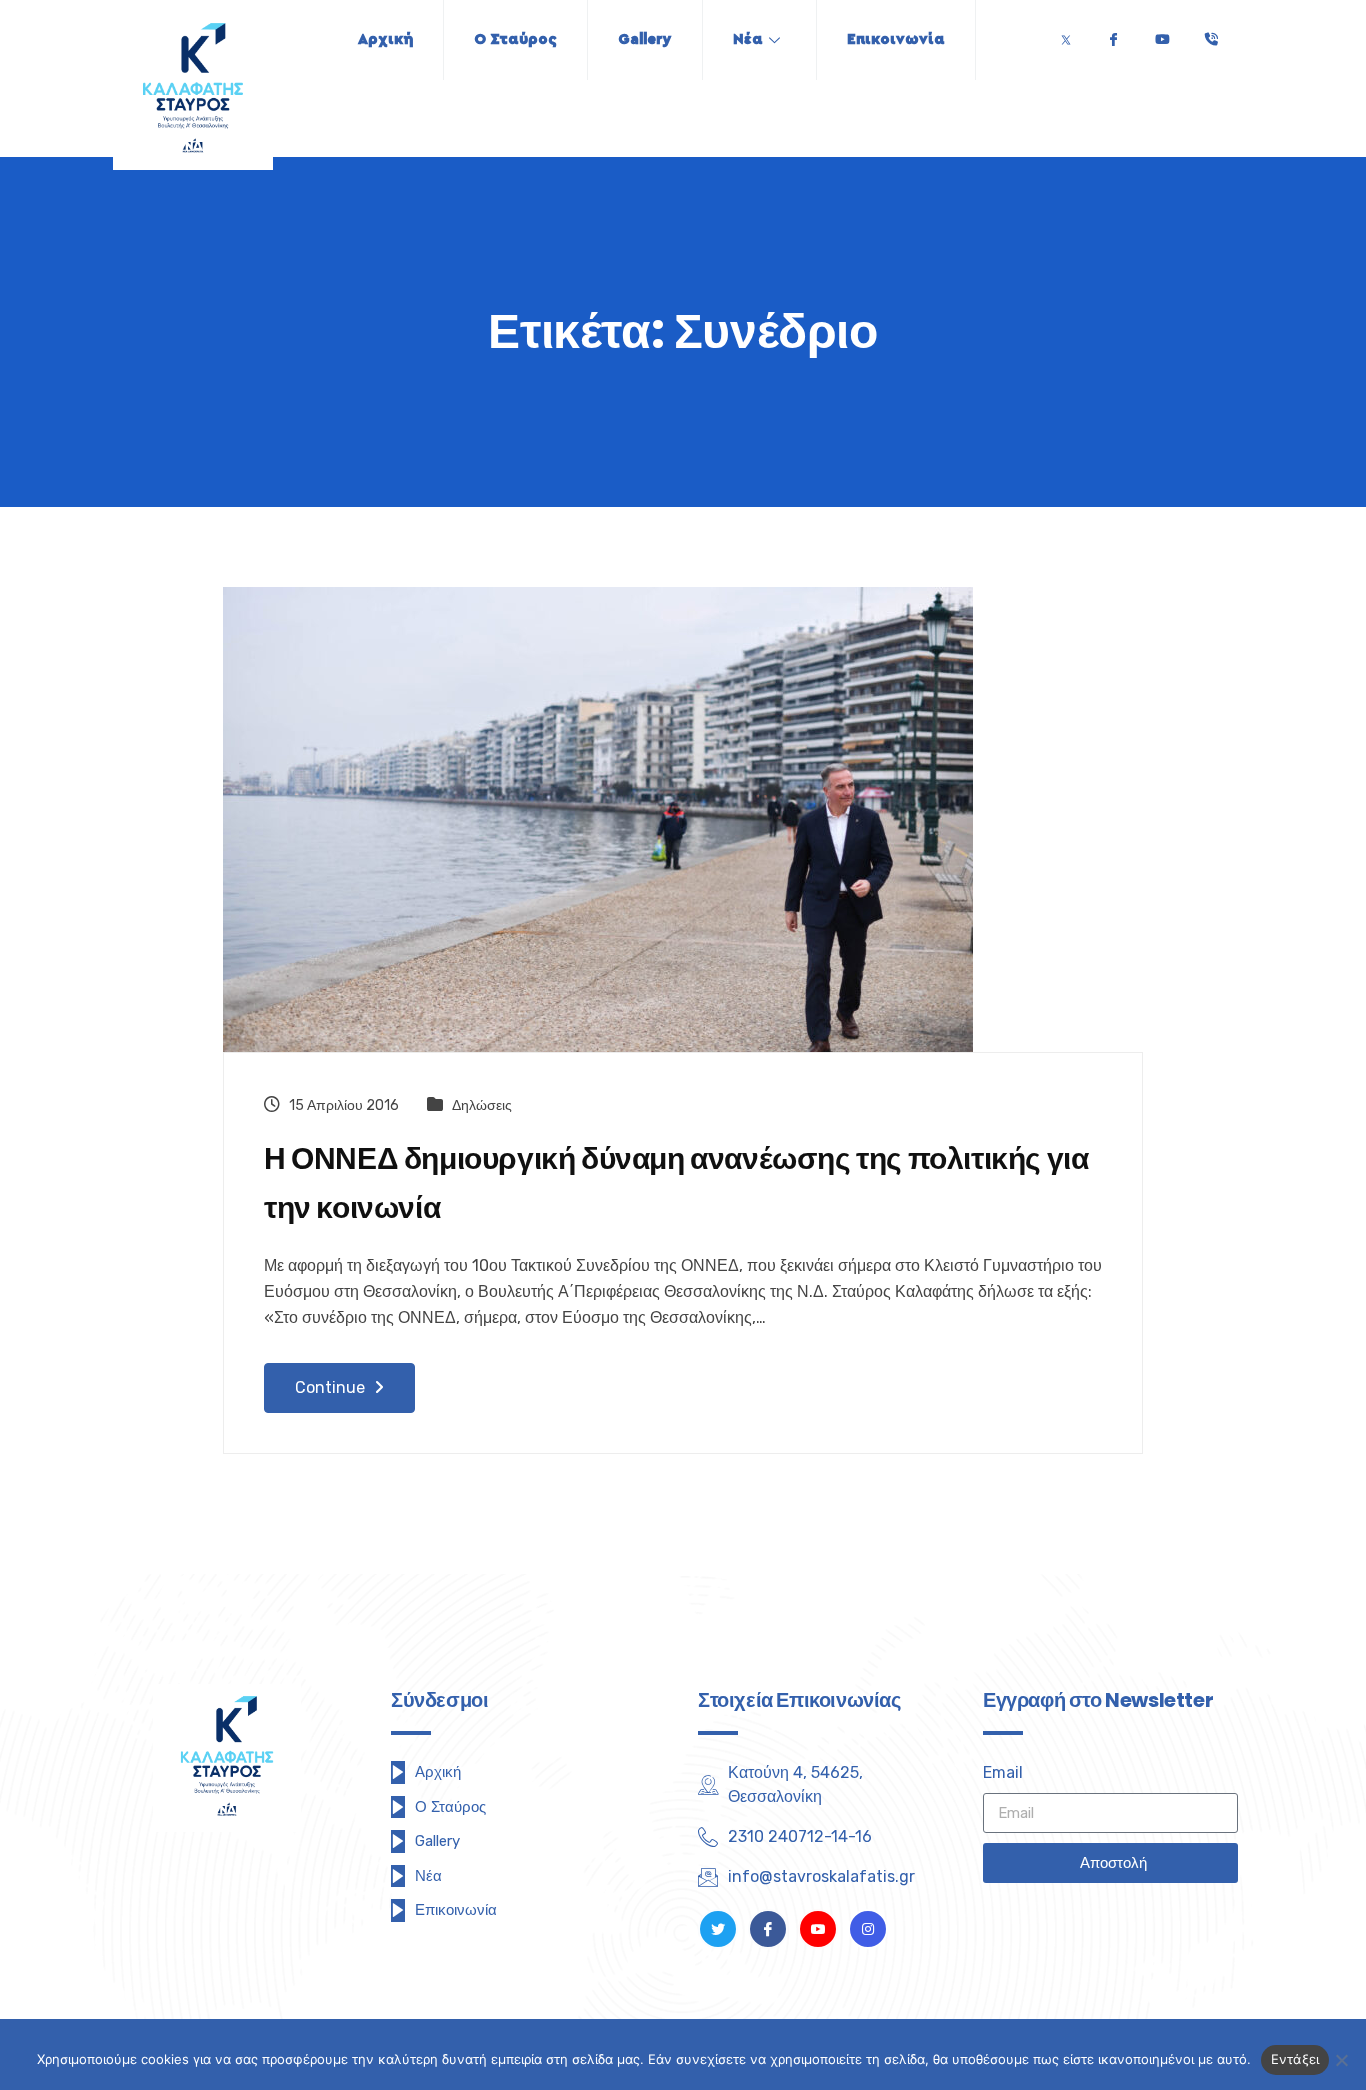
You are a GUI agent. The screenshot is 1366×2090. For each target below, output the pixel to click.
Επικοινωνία (896, 39)
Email (1003, 1772)
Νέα (748, 39)
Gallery (645, 39)
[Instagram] (868, 1929)
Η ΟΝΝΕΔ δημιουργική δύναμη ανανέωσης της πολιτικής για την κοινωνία (676, 1183)
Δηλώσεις (482, 1105)
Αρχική (385, 39)
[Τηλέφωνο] (1211, 34)
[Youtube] (1162, 34)
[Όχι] (1341, 2060)
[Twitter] (1066, 34)
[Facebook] (1113, 34)
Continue (332, 1387)
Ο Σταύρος (515, 39)
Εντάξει (1295, 2059)
